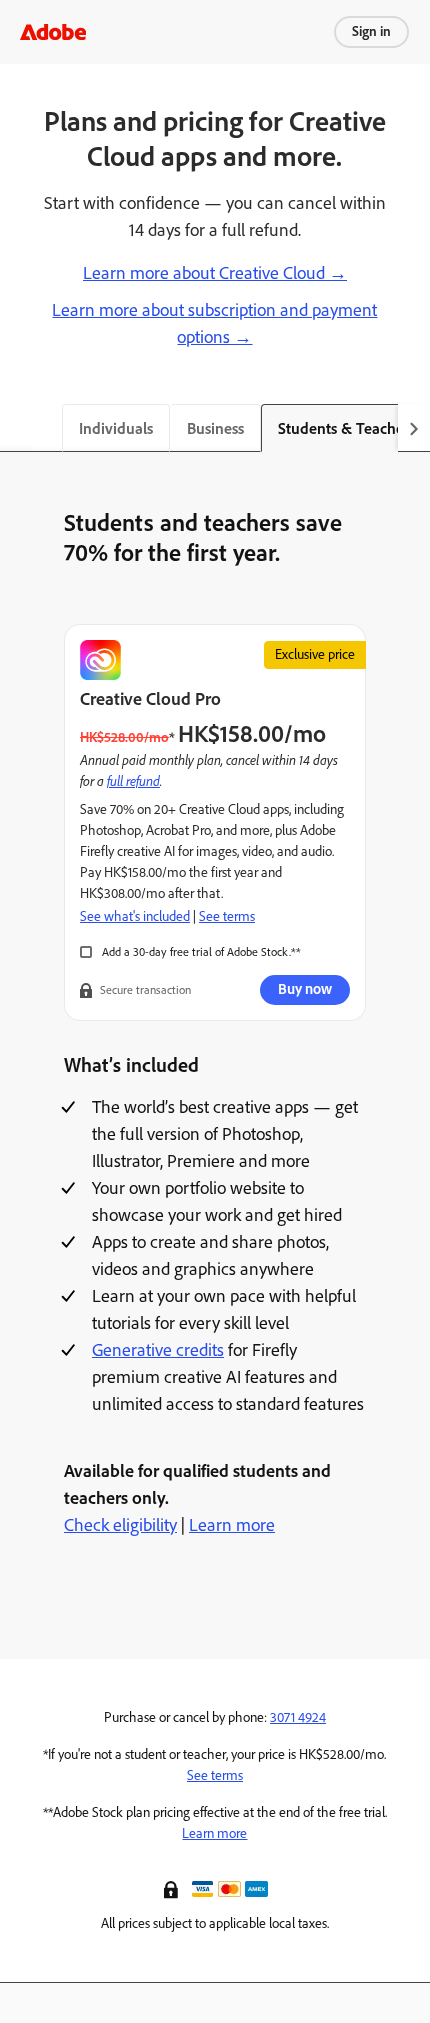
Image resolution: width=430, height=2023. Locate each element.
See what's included (135, 916)
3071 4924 (298, 1717)
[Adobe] (53, 31)
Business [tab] (215, 428)
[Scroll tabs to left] (16, 428)
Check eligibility (120, 1525)
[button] (173, 1888)
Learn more (232, 1525)
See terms (227, 916)
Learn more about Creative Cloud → (215, 273)
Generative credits (158, 1350)
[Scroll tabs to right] (414, 428)
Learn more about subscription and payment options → (214, 323)
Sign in (371, 31)
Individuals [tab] (116, 428)
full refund (133, 780)
